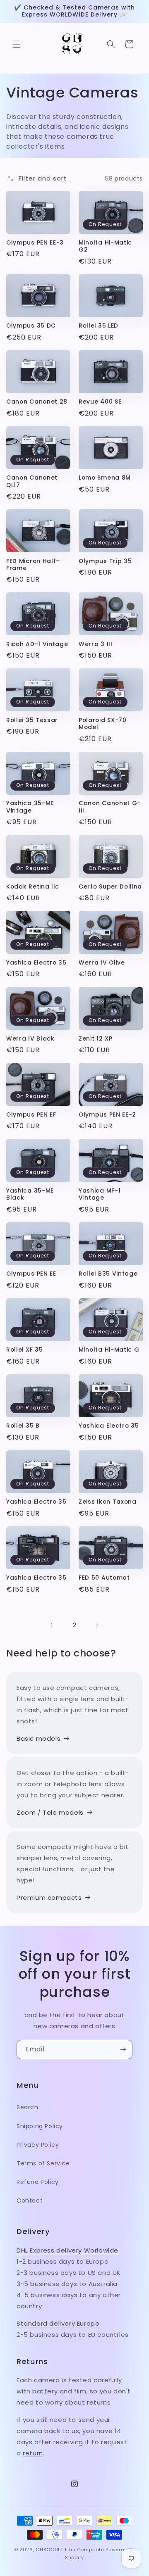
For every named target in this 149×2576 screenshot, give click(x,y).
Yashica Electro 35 (36, 963)
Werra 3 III (96, 644)
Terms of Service (43, 2163)
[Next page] (97, 1625)
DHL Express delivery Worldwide (67, 2250)
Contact (30, 2201)
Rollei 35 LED (99, 326)
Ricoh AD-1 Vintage (37, 644)
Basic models (38, 1738)
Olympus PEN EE (31, 1274)
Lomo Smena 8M (105, 478)
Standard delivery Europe (58, 2323)
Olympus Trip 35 (105, 561)
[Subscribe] (123, 2050)
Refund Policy (38, 2182)
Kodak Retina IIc (33, 887)
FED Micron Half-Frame (33, 565)
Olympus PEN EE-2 (107, 1115)
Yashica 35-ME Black (30, 1194)
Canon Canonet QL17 (32, 481)
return (33, 2453)
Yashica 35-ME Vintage (30, 807)
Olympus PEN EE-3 (35, 243)
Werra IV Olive (102, 963)
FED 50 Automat (104, 1578)
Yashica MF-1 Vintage (100, 1194)
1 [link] (52, 1625)
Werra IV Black (30, 1039)
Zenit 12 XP (96, 1039)
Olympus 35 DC (31, 326)
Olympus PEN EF (31, 1115)
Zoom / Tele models (50, 1812)
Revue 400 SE (100, 402)
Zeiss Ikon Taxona (108, 1502)
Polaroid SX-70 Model (103, 724)
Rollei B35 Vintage (108, 1274)
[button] (17, 44)
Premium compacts (49, 1898)
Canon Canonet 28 (37, 402)
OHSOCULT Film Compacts (70, 2550)
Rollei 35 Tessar (32, 720)
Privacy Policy (38, 2145)
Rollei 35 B (23, 1426)
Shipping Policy (40, 2126)
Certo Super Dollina (110, 887)
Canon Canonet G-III (110, 807)
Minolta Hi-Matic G (109, 1350)
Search (28, 2107)
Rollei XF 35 (24, 1350)
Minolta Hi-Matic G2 (105, 246)
